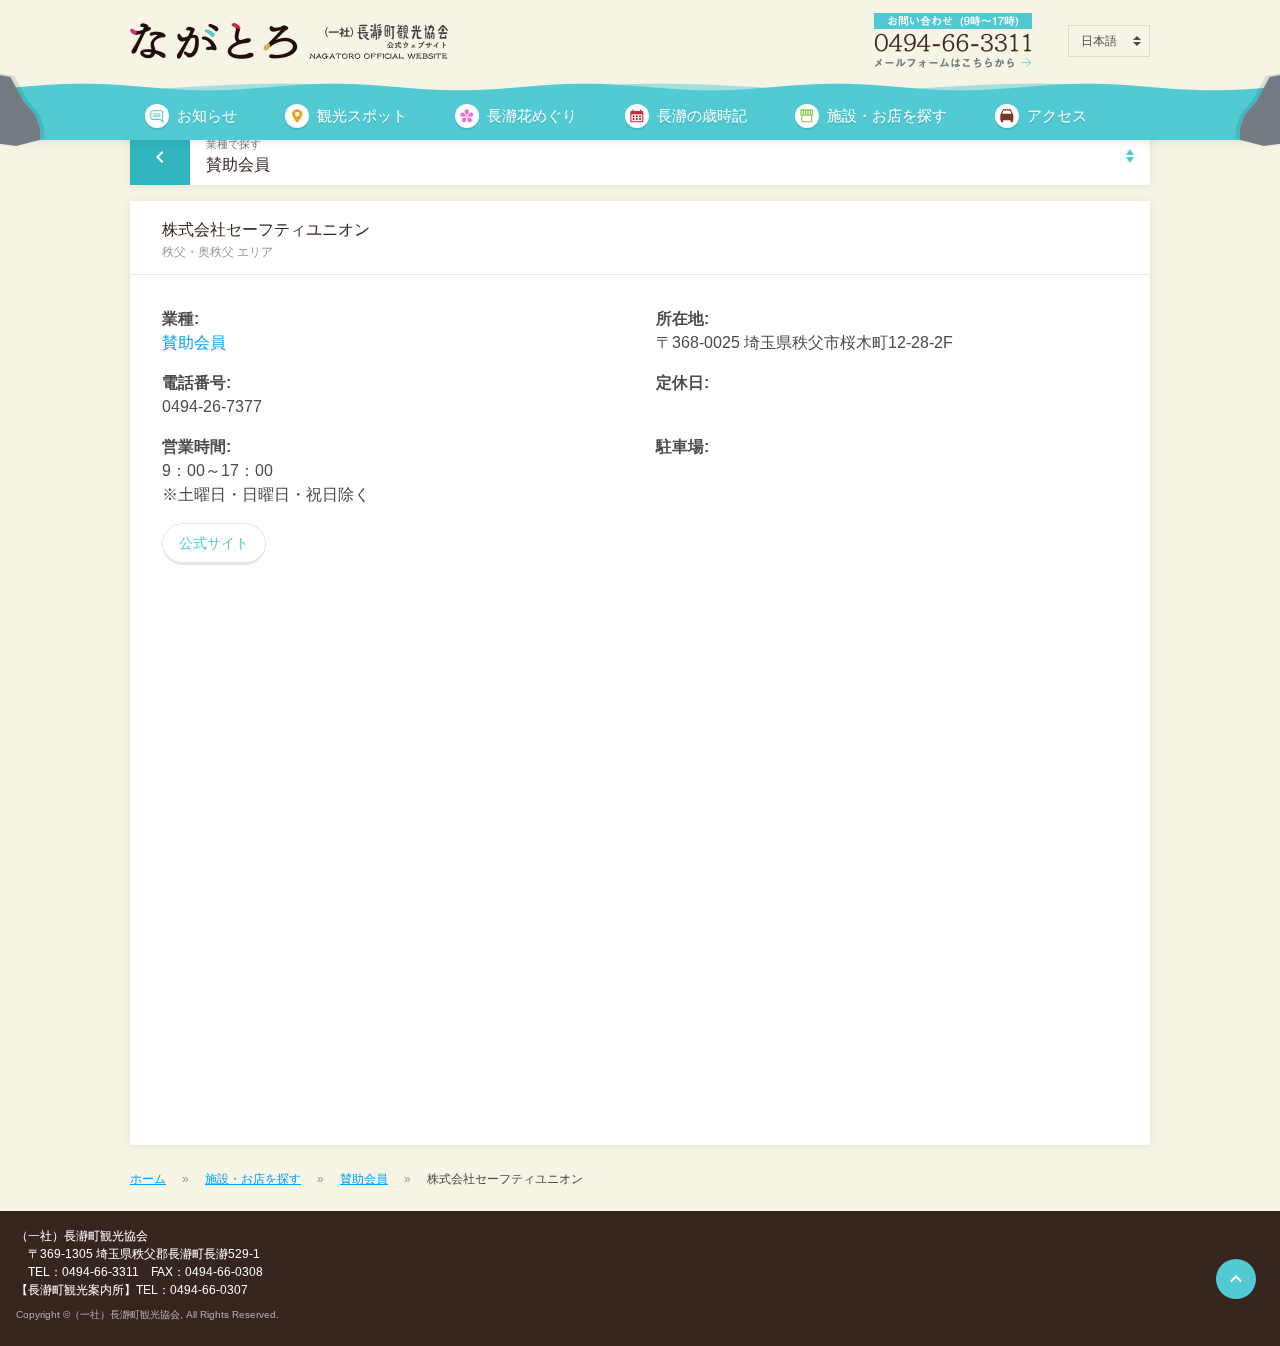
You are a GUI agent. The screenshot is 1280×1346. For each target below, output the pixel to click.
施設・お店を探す (887, 115)
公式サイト (214, 543)
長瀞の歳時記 (702, 115)
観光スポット (362, 115)
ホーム (148, 1179)
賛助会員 (194, 342)
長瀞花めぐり (532, 115)
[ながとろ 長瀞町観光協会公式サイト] (289, 41)
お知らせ (207, 115)
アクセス (1057, 115)
